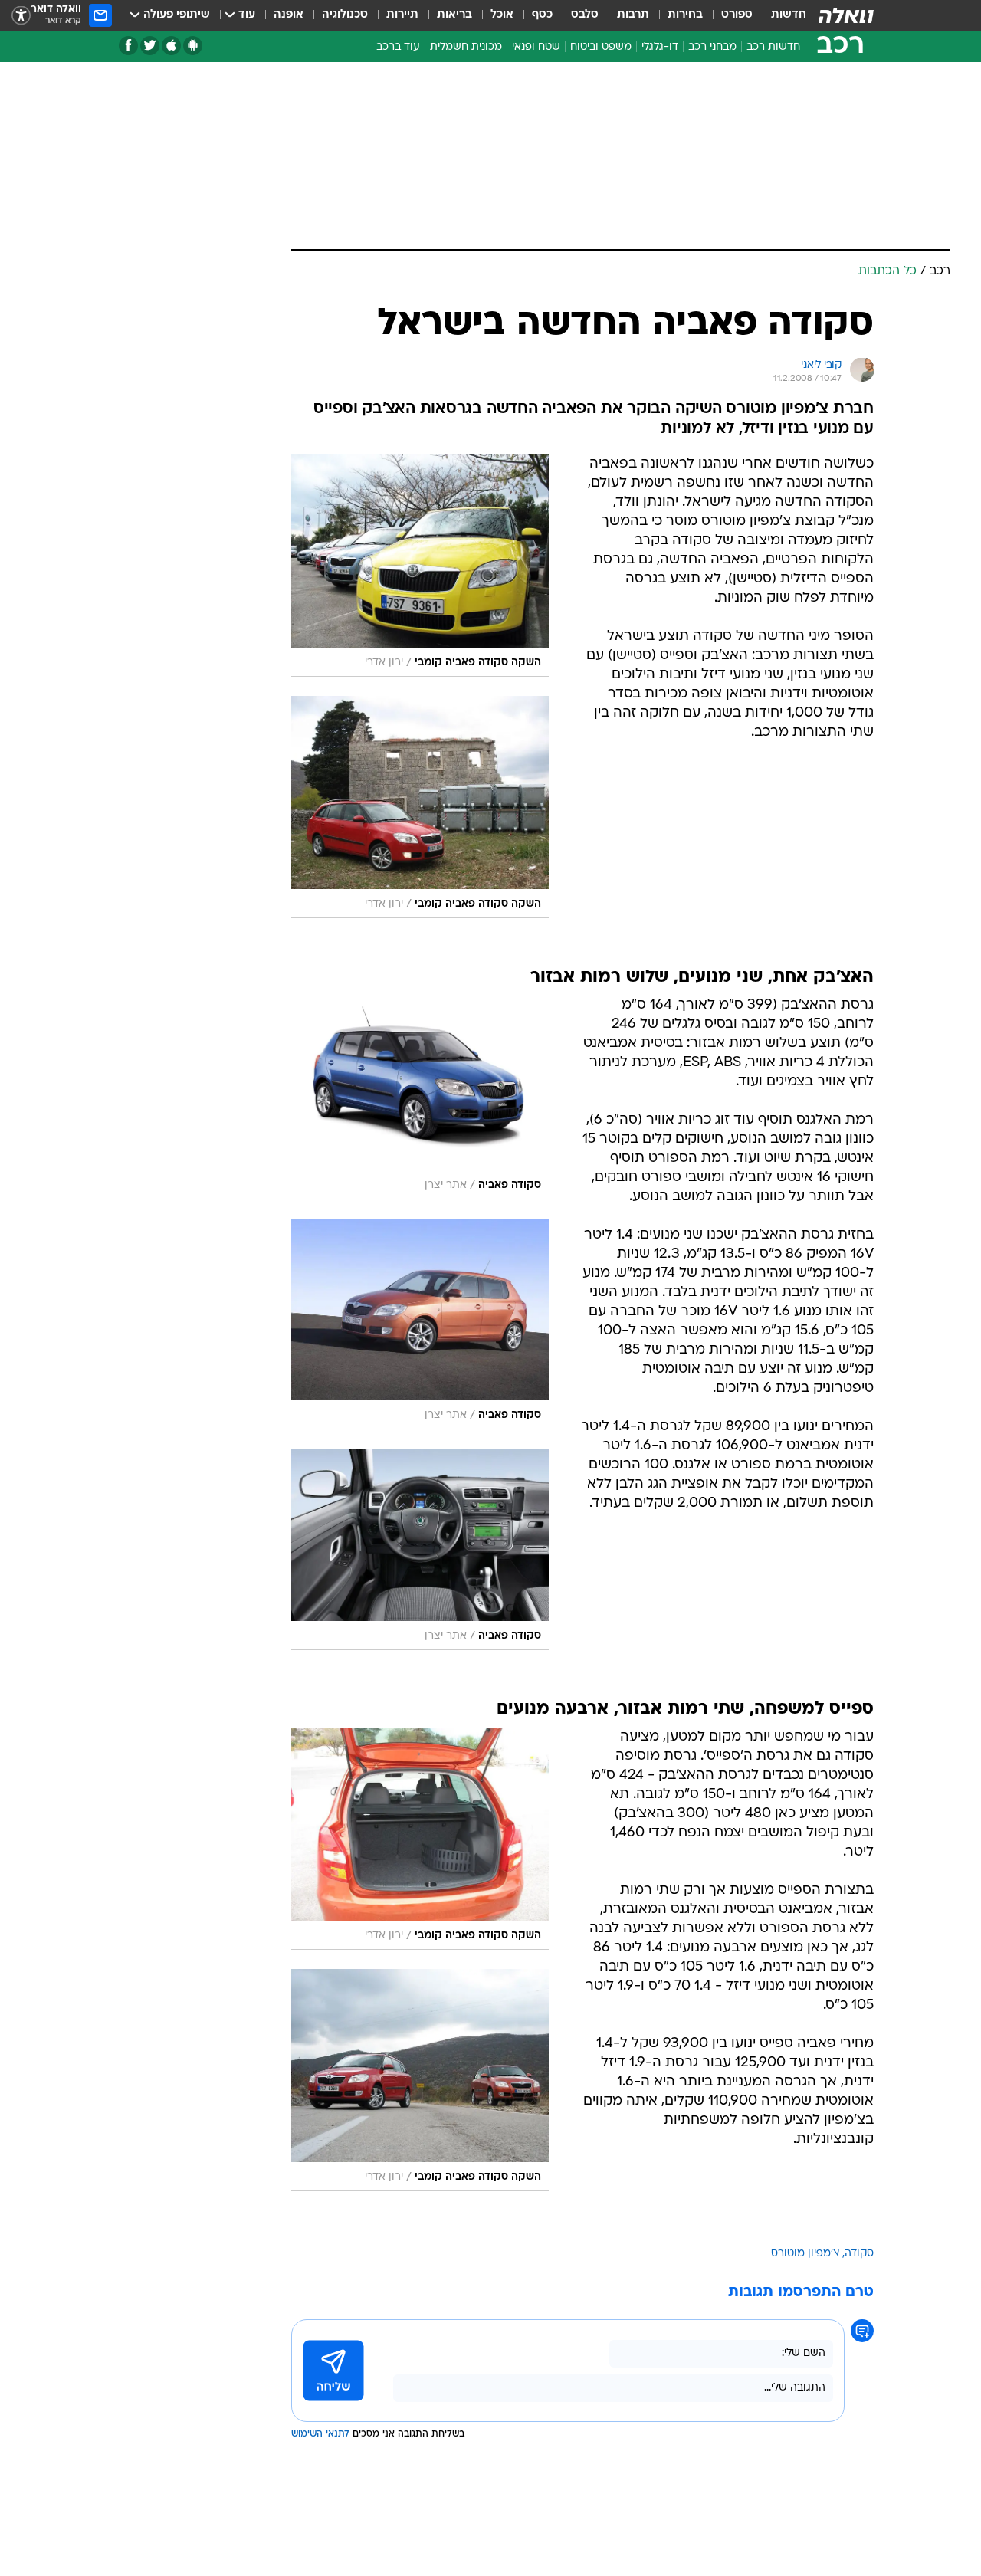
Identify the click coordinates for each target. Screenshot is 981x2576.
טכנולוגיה (345, 15)
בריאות (454, 15)
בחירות (685, 15)
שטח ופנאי (536, 47)
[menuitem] (779, 15)
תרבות (633, 15)
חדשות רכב (773, 47)
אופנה (289, 15)
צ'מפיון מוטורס (805, 2254)
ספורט (737, 15)
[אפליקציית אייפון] (171, 46)
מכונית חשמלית (466, 47)
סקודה (859, 2254)
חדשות (789, 15)
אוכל (502, 15)
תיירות (402, 15)
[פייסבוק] (128, 46)
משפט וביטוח (601, 47)
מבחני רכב (712, 47)
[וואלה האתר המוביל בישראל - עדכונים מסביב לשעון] (846, 15)
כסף (542, 15)
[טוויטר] (150, 46)
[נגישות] (21, 16)
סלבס (585, 15)
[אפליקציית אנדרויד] (193, 46)
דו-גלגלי (660, 47)
